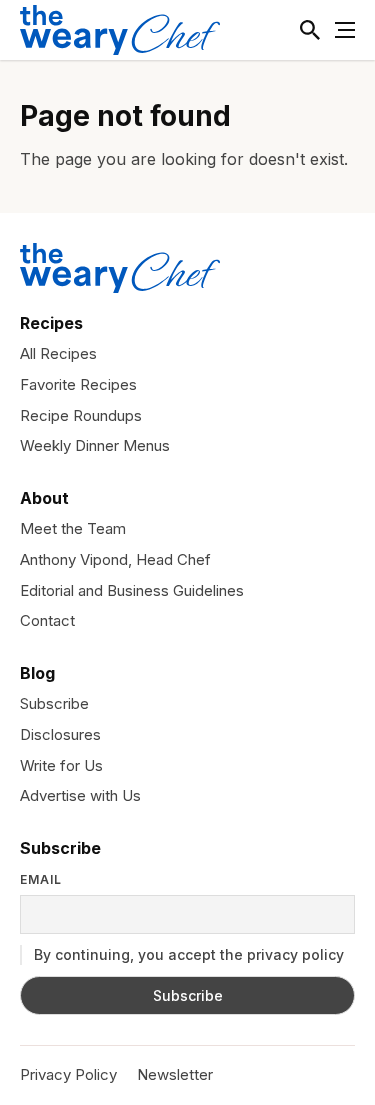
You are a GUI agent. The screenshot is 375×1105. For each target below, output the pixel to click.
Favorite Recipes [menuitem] (78, 384)
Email (41, 880)
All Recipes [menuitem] (58, 353)
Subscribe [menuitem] (54, 703)
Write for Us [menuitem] (61, 765)
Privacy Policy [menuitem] (68, 1074)
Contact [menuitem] (47, 620)
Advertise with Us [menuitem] (80, 795)
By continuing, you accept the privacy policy (187, 954)
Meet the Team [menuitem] (73, 528)
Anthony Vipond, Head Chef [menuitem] (115, 559)
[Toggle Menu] (345, 30)
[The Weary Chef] (120, 30)
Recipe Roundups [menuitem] (81, 415)
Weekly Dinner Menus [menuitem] (95, 445)
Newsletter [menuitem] (175, 1074)
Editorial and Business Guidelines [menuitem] (132, 590)
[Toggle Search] (310, 30)
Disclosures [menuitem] (60, 734)
